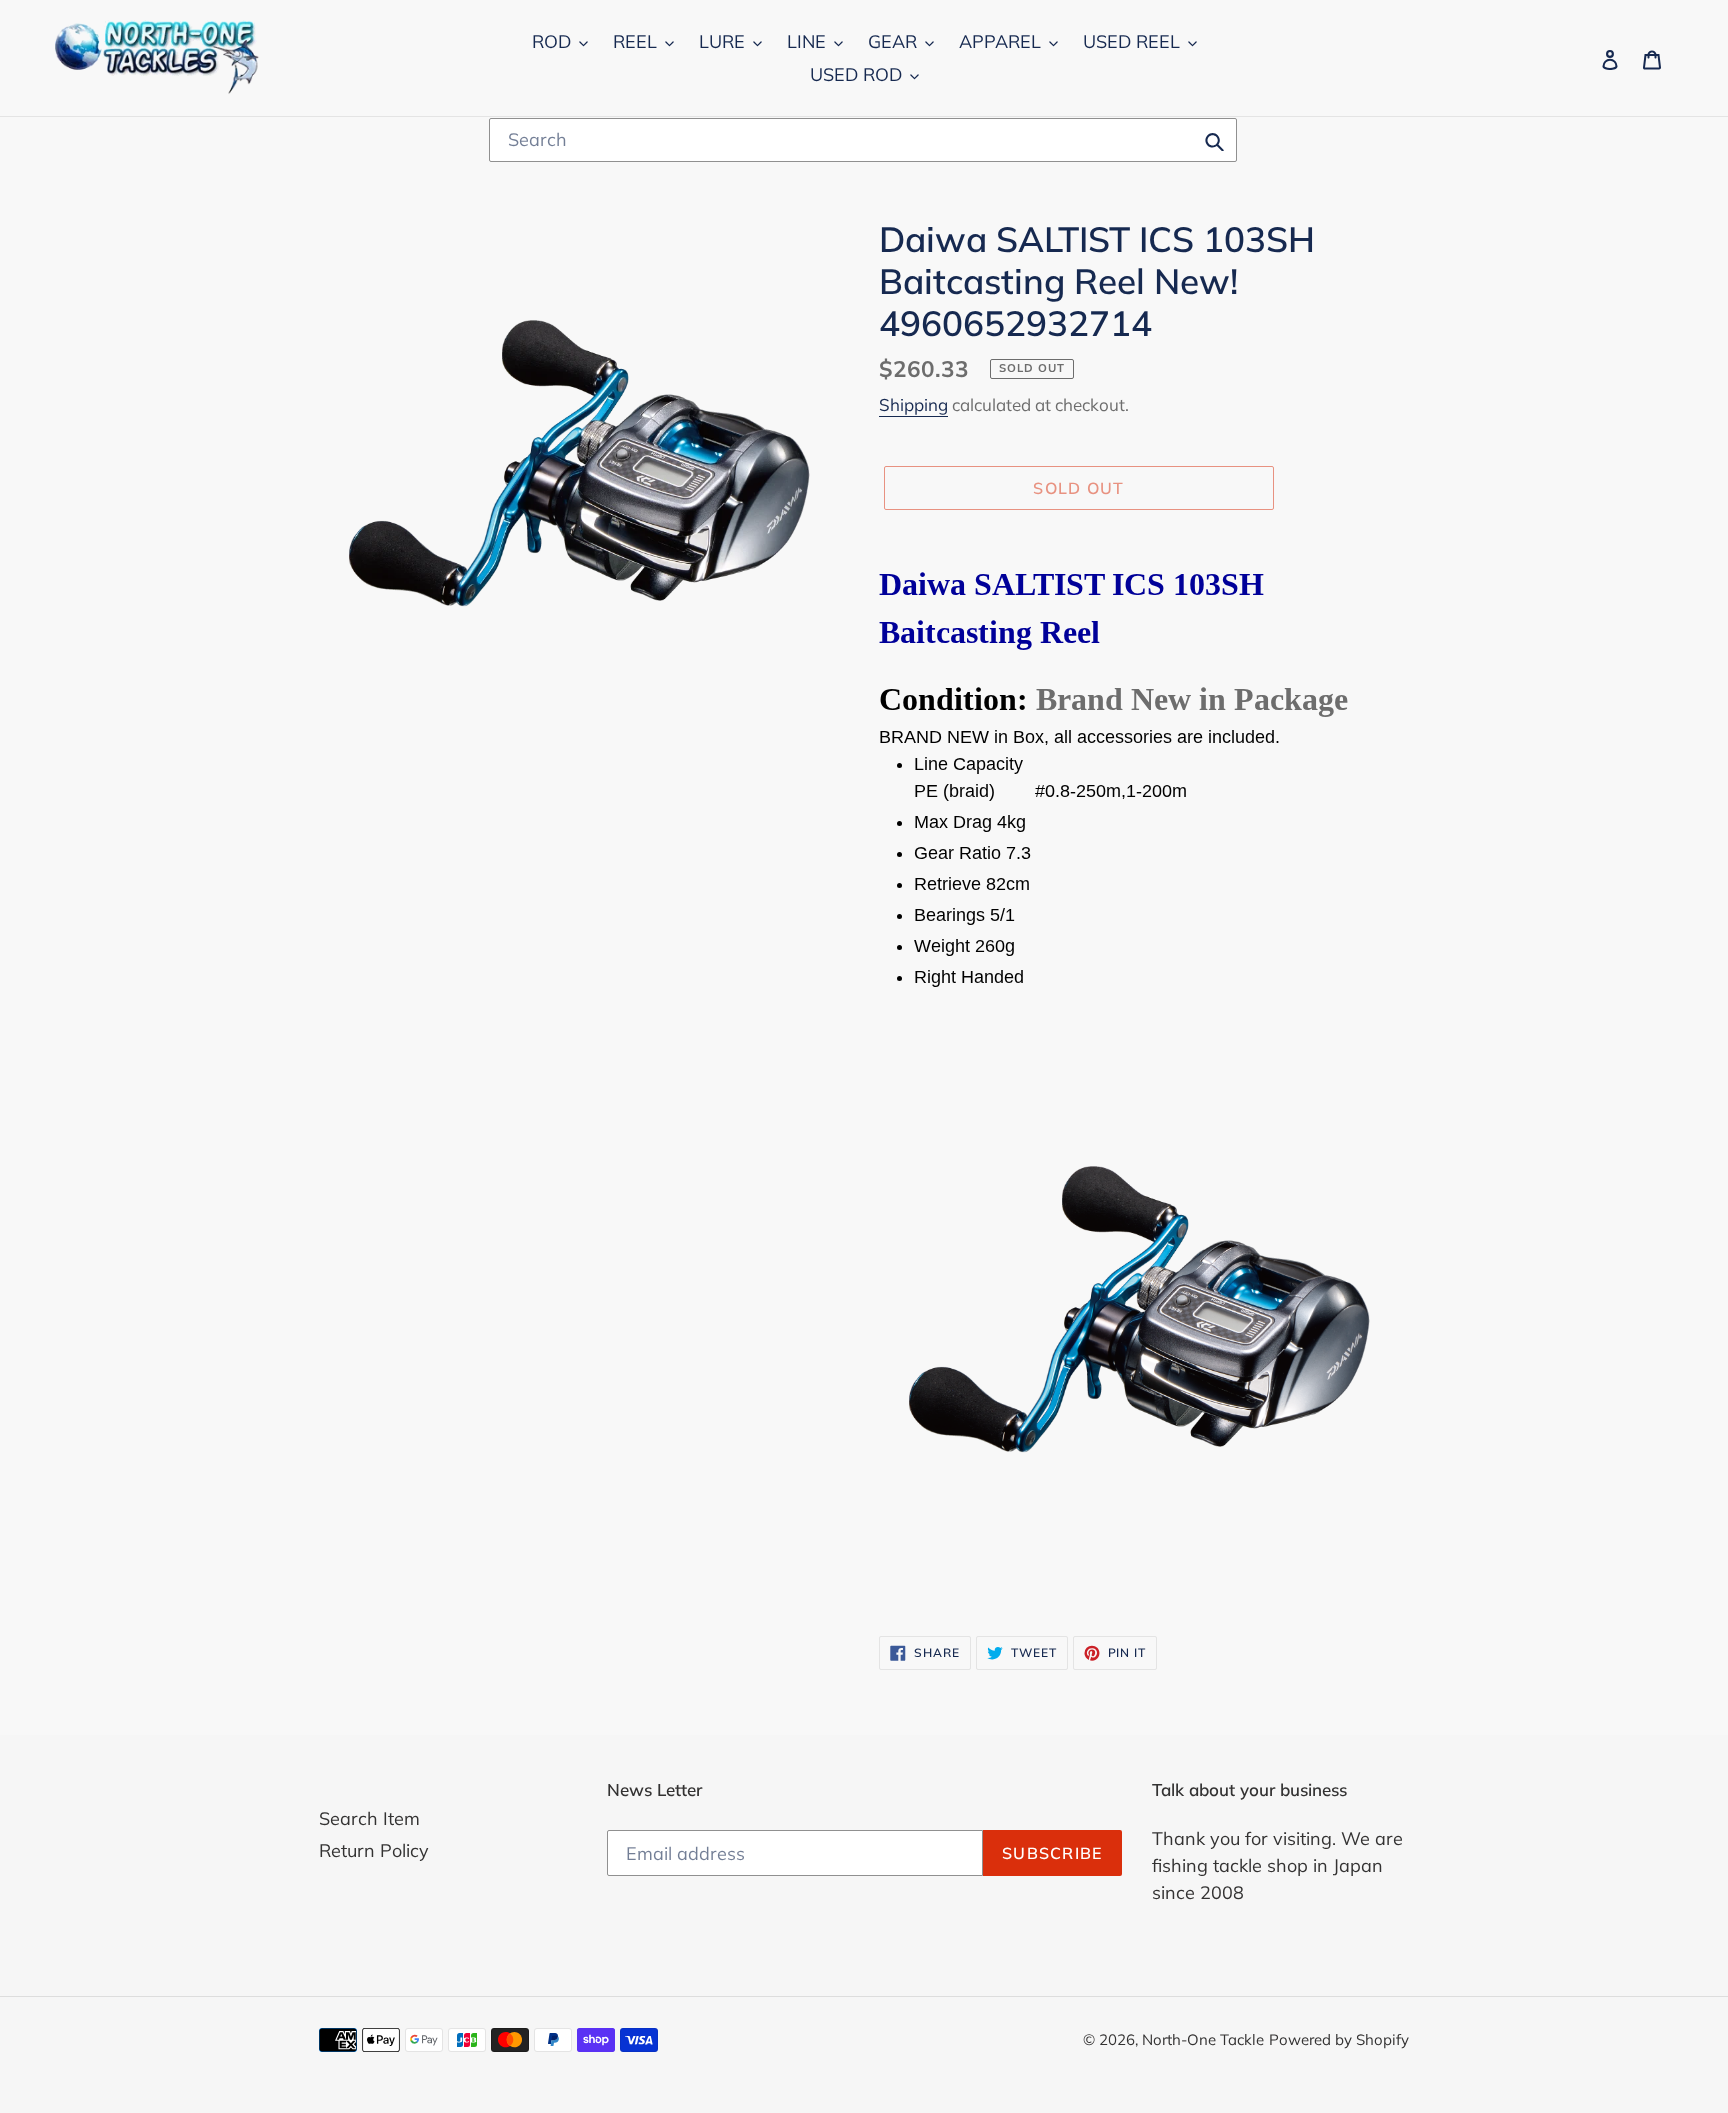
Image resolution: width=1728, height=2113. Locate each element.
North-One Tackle (1203, 2039)
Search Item (369, 1818)
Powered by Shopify (1339, 2039)
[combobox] (863, 140)
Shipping (913, 404)
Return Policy (374, 1850)
